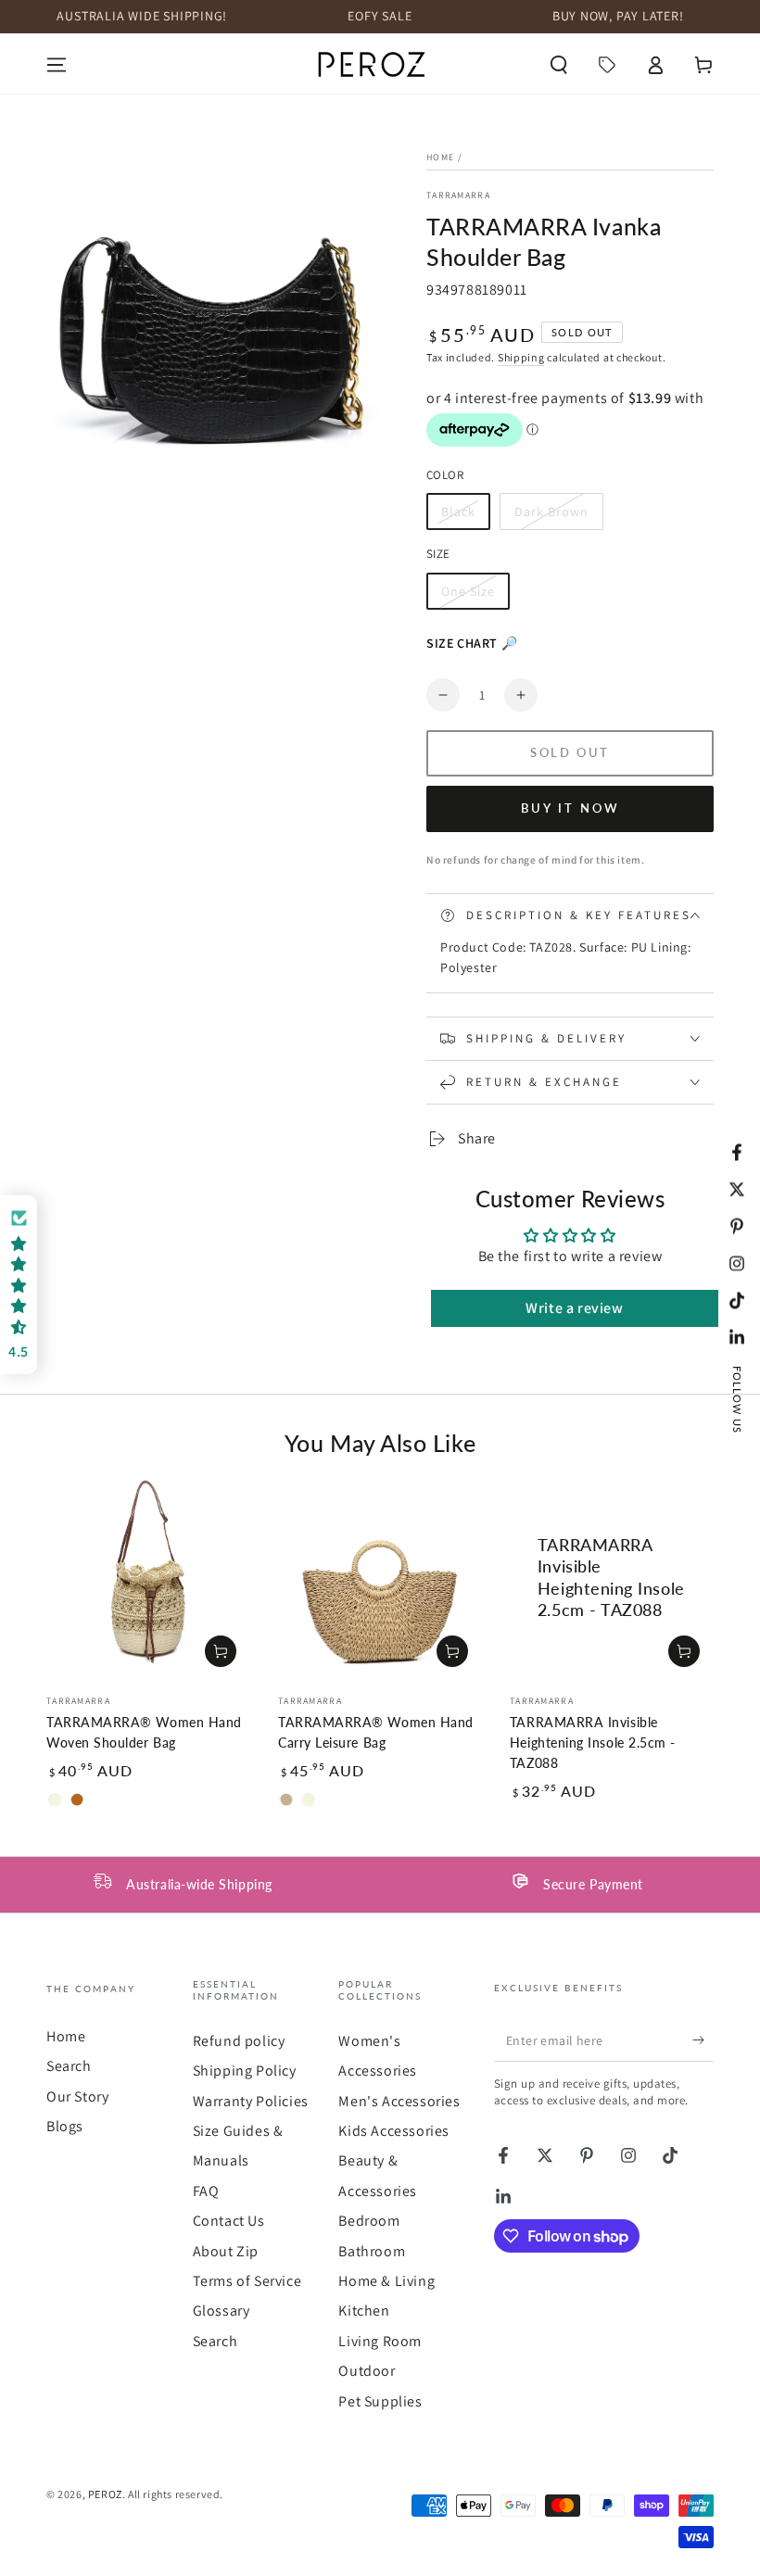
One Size (475, 596)
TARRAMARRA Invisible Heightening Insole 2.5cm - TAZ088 (593, 1743)
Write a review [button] (574, 1308)
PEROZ (105, 2494)
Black (465, 517)
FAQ (206, 2191)
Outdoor (367, 2371)
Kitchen (364, 2311)
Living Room (380, 2341)
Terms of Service (247, 2281)
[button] (559, 65)
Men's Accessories (399, 2101)
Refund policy (239, 2041)
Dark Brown (551, 517)
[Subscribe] (703, 2040)
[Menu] (57, 65)
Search (69, 2066)
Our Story (77, 2096)
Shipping (521, 357)
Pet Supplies (380, 2401)
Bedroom (369, 2221)
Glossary (222, 2311)
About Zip (226, 2251)
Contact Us (229, 2221)
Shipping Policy (245, 2071)
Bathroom (372, 2251)
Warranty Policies (251, 2101)
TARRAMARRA (458, 195)
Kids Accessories (394, 2131)
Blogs (65, 2126)
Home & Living (386, 2281)
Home (440, 157)
